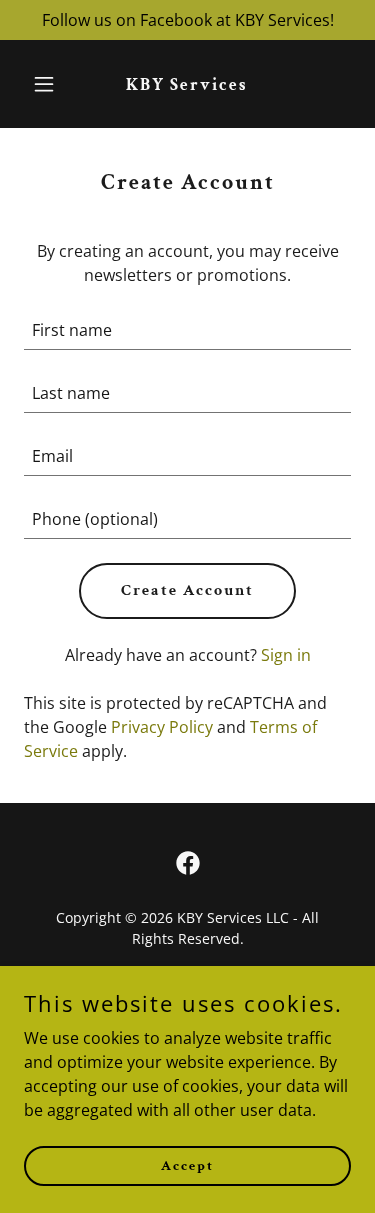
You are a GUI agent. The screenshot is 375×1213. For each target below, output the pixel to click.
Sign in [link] (286, 655)
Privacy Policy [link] (162, 727)
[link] (187, 84)
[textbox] (187, 330)
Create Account (187, 590)
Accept (187, 1165)
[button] (48, 84)
